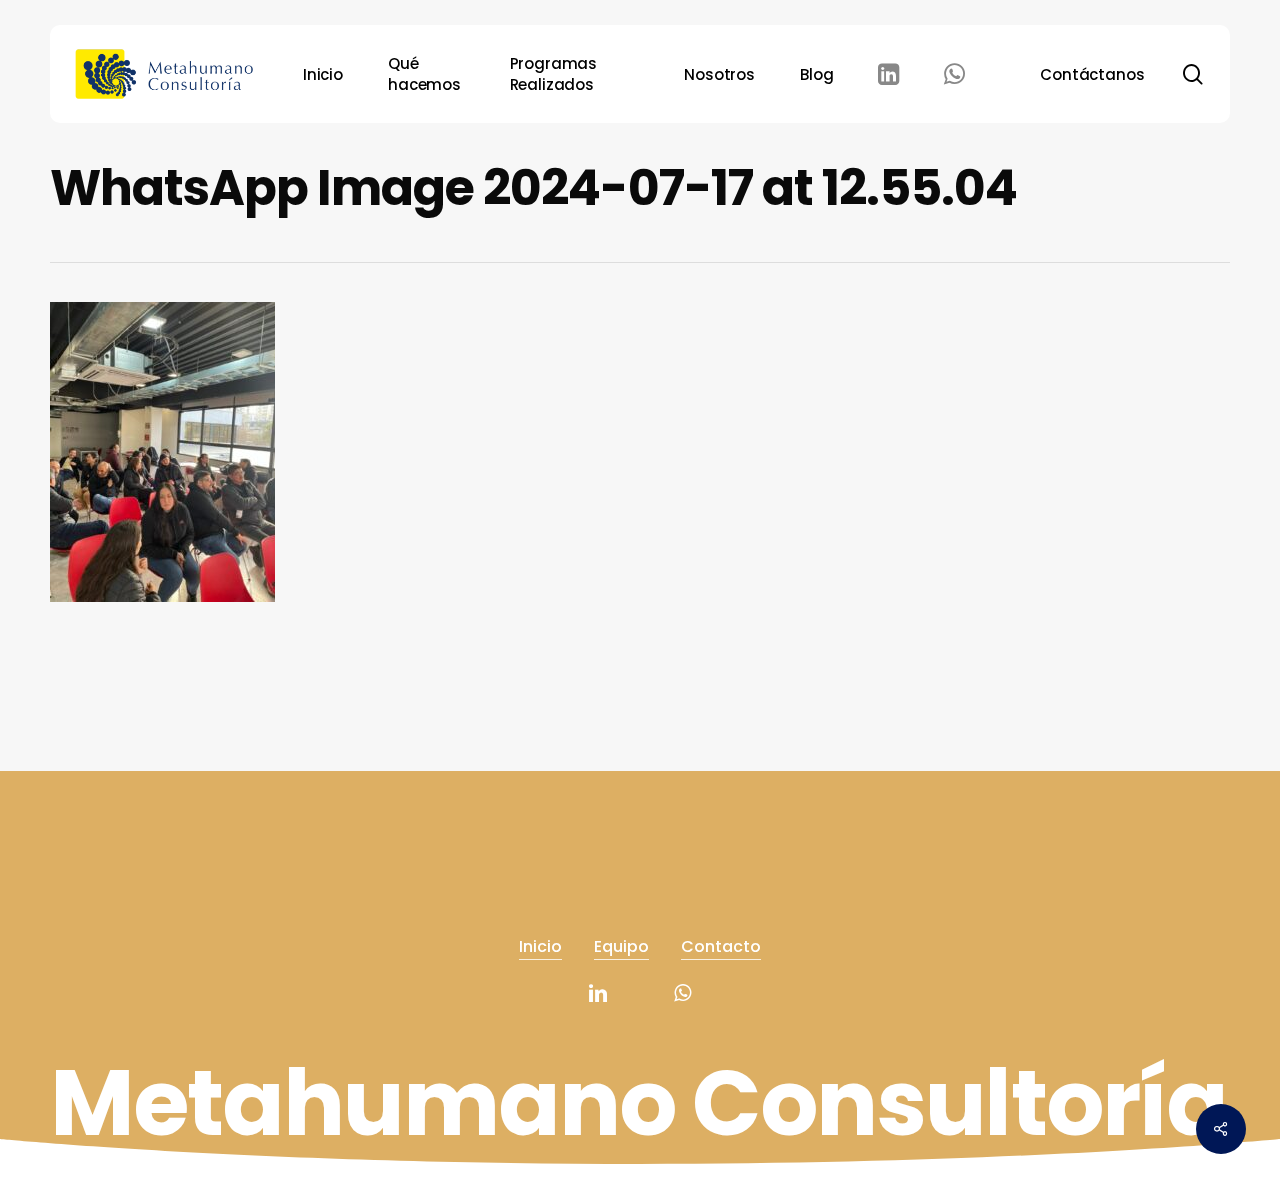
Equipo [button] (621, 946)
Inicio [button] (540, 946)
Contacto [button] (721, 946)
